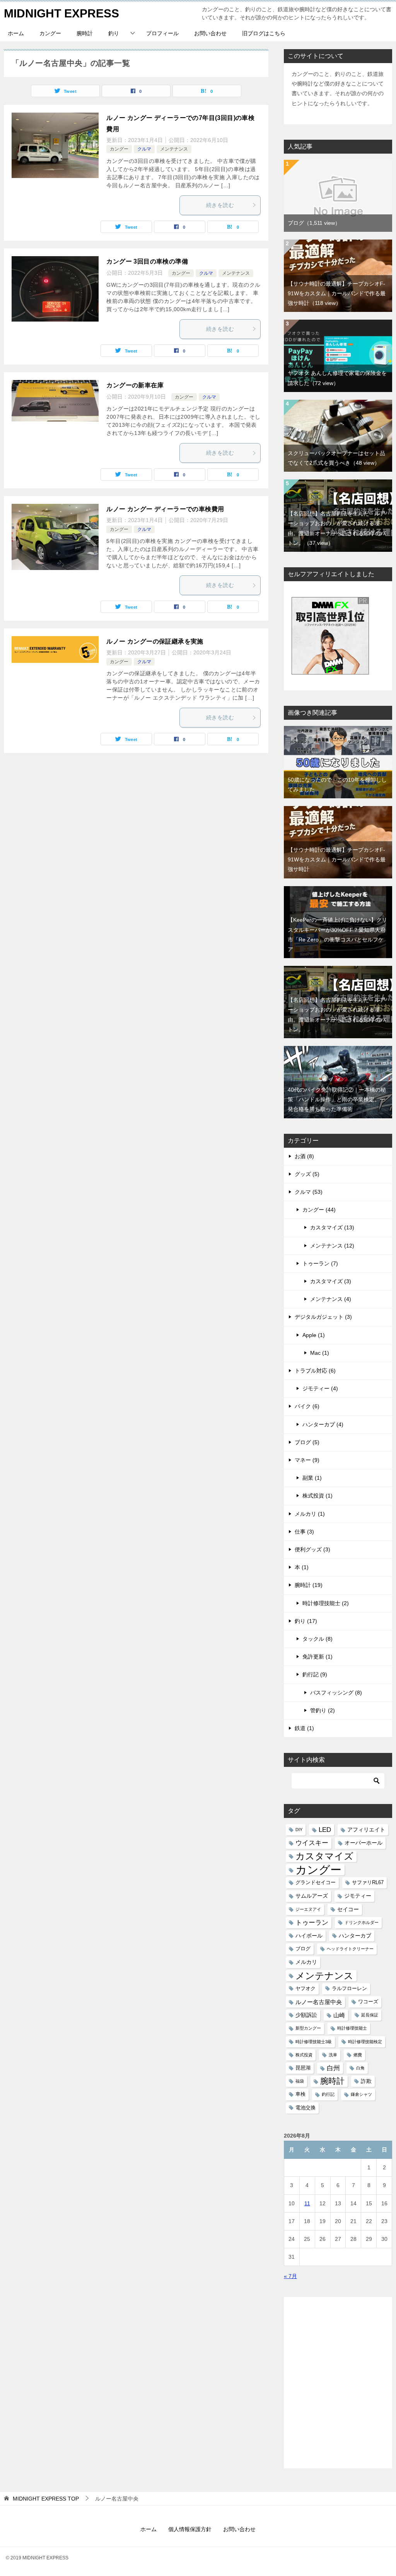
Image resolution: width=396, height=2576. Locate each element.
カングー (50, 33)
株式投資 (304, 2055)
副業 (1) (312, 1478)
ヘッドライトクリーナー (350, 1949)
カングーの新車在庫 (135, 385)
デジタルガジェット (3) (323, 1317)
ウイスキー (312, 1843)
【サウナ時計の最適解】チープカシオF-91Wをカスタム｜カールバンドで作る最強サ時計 (337, 293)
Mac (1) (320, 1353)
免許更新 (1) (317, 1657)
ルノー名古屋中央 (319, 2002)
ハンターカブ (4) (323, 1424)
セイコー (348, 1909)
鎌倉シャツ (361, 2094)
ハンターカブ (355, 1936)
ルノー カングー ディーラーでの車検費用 (165, 509)
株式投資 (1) (317, 1496)
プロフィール (162, 33)
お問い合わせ (210, 33)
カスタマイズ (324, 1856)
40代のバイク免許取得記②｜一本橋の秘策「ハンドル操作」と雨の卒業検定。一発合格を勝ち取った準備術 (337, 1099)
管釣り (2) (323, 1710)
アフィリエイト (366, 1830)
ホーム (16, 33)
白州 (333, 2068)
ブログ (314, 223)
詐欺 (366, 2081)
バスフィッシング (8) (336, 1693)
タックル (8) (317, 1639)
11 (307, 2203)
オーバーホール (364, 1843)
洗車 (333, 2055)
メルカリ (306, 1962)
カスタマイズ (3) (331, 1281)
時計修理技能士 (352, 2028)
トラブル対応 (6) (315, 1371)
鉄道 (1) (304, 1728)
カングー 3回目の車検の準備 (147, 261)
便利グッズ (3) (312, 1549)
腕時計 (85, 33)
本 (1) (302, 1567)
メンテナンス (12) (332, 1246)
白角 (360, 2068)
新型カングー (308, 2028)
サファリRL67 (368, 1883)
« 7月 (290, 2276)
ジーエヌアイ (308, 1909)
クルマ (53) (309, 1192)
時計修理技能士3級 (314, 2042)
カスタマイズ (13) (332, 1227)
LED (325, 1830)
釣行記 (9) (315, 1674)
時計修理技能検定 (365, 2042)
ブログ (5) (307, 1442)
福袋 (300, 2081)
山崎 (339, 2015)
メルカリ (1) (310, 1514)
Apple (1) (314, 1335)
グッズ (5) (307, 1174)
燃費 (358, 2055)
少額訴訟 (306, 2015)
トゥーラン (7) (320, 1263)
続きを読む (220, 205)
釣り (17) (306, 1621)
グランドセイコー (316, 1883)
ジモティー (358, 1896)
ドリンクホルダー (362, 1922)
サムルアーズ (312, 1896)
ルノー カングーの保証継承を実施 (155, 641)
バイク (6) (307, 1406)
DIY (299, 1830)
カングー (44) (319, 1210)
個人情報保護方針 (190, 2529)
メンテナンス (174, 149)
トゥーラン (312, 1923)
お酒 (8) (304, 1156)
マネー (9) (307, 1460)
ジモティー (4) (320, 1388)
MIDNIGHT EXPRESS (61, 13)
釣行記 (328, 2094)
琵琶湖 (303, 2068)
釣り (114, 33)
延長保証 (370, 2015)
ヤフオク (306, 1989)
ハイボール (309, 1936)
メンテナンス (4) (331, 1299)
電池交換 (306, 2108)
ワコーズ (368, 2002)
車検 (300, 2094)
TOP (46, 2499)
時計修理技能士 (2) (326, 1603)
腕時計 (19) (309, 1585)
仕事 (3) (304, 1532)
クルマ (144, 149)
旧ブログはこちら (264, 33)
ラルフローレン (349, 1989)
